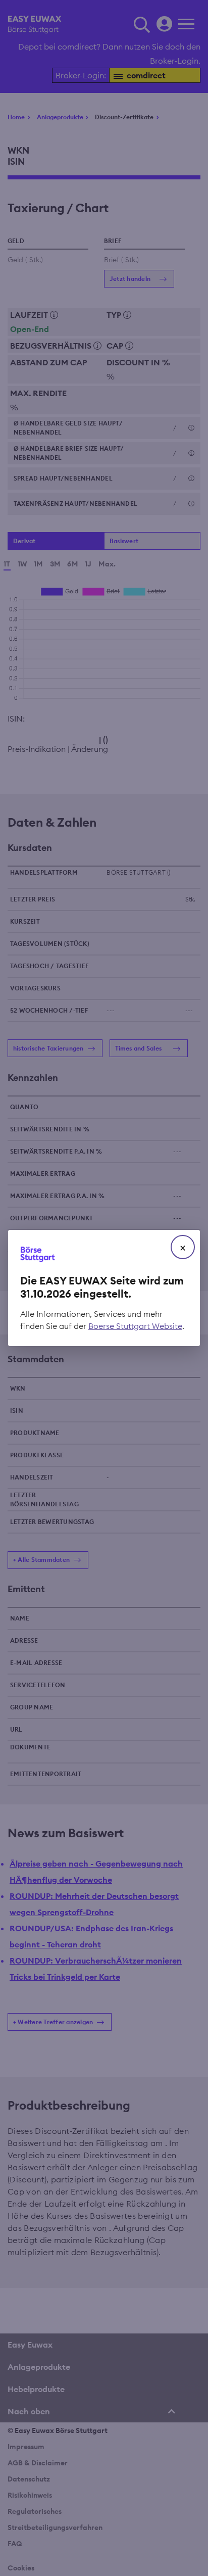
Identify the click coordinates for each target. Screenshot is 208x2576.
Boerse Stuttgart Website (135, 1326)
